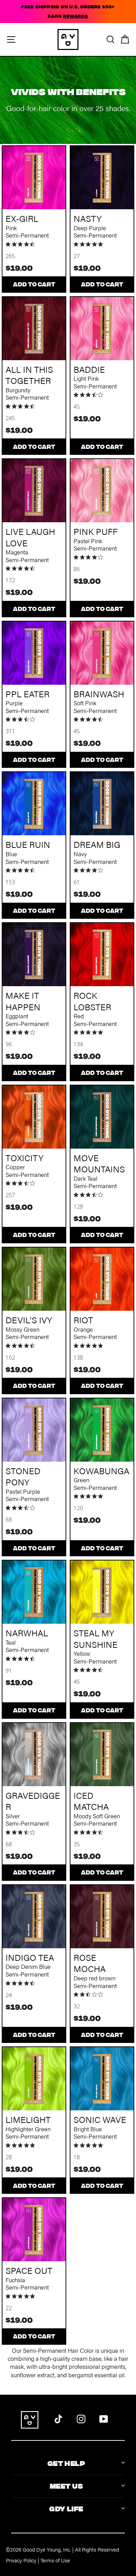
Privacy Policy (21, 2560)
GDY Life (66, 2508)
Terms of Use (55, 2560)
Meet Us (66, 2485)
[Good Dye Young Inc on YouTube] (104, 2418)
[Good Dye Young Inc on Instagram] (81, 2418)
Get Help (66, 2463)
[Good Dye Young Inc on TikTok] (58, 2418)
